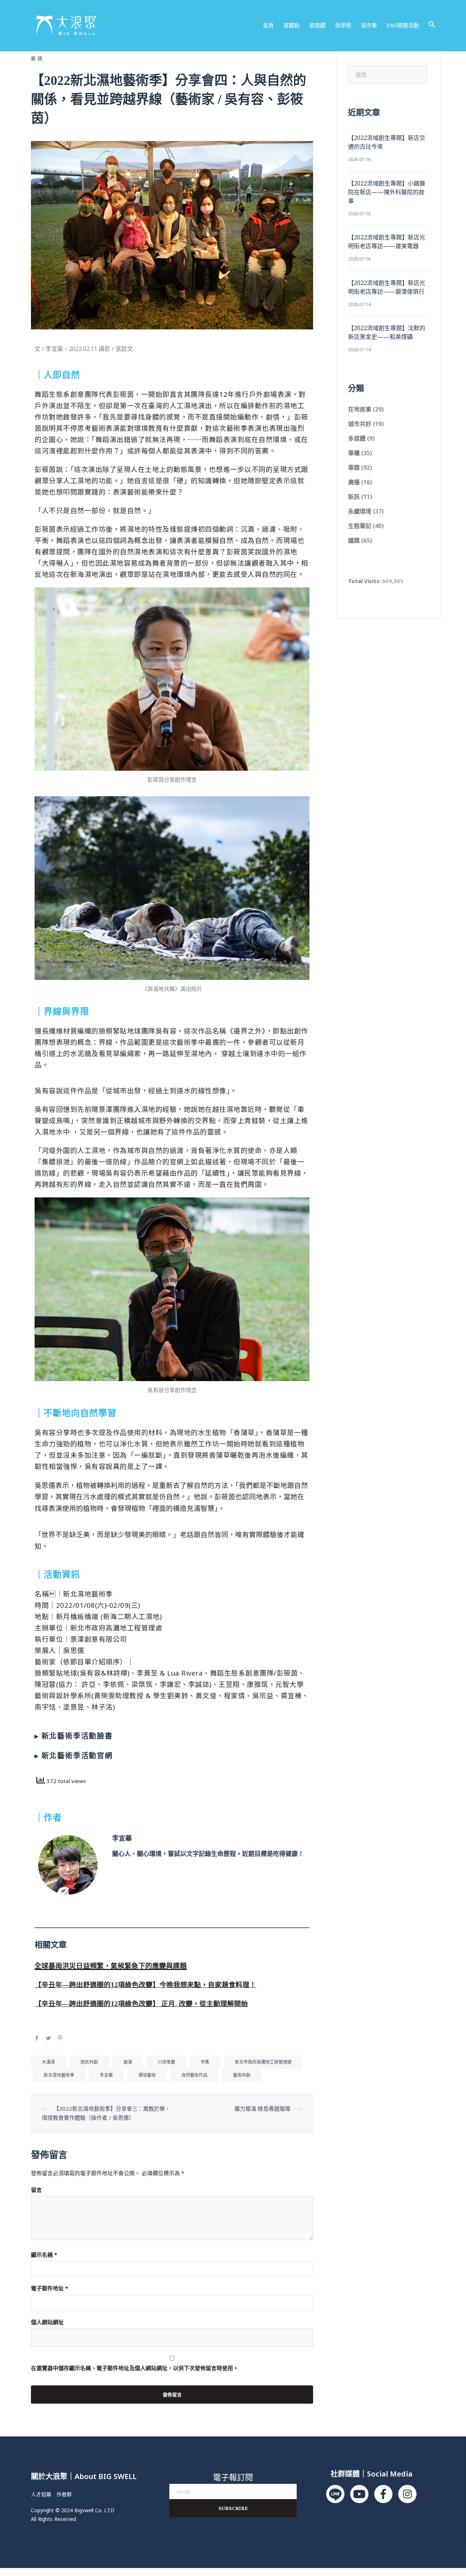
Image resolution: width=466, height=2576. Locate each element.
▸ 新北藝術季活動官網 (74, 1756)
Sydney (145, 2556)
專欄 (354, 453)
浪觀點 (291, 25)
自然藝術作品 (194, 2075)
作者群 (64, 2494)
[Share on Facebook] (37, 2039)
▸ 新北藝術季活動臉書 (74, 1736)
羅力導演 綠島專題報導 (262, 2108)
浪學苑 (343, 25)
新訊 (37, 58)
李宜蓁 (122, 1838)
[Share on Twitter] (48, 2039)
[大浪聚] (66, 25)
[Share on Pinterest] (60, 2039)
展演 (128, 2062)
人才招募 (41, 2494)
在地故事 (360, 409)
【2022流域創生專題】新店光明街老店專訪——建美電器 (387, 242)
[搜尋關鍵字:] (387, 75)
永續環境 (360, 511)
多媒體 (357, 438)
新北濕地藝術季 (59, 2075)
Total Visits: (365, 581)
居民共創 (89, 2062)
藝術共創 (242, 2075)
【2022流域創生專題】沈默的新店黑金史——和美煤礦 (387, 332)
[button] (432, 25)
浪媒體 (317, 25)
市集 (205, 2062)
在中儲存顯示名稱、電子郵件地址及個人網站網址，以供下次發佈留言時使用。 (135, 2368)
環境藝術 (147, 2075)
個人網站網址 (47, 2322)
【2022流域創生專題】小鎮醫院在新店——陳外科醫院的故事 (387, 192)
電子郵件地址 (50, 2288)
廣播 (354, 482)
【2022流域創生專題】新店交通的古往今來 (387, 142)
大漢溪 (48, 2062)
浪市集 (369, 25)
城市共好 (360, 424)
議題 (354, 540)
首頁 (268, 25)
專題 (354, 468)
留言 (36, 2190)
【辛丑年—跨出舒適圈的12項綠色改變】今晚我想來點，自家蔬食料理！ (145, 1985)
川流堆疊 (166, 2062)
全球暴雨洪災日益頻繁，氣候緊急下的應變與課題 (111, 1966)
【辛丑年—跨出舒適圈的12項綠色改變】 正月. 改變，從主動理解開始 (141, 2004)
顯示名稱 (44, 2255)
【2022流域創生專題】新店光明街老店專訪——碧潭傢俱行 (387, 287)
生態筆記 (360, 526)
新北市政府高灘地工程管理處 (263, 2062)
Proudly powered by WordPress (67, 2556)
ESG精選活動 (403, 25)
